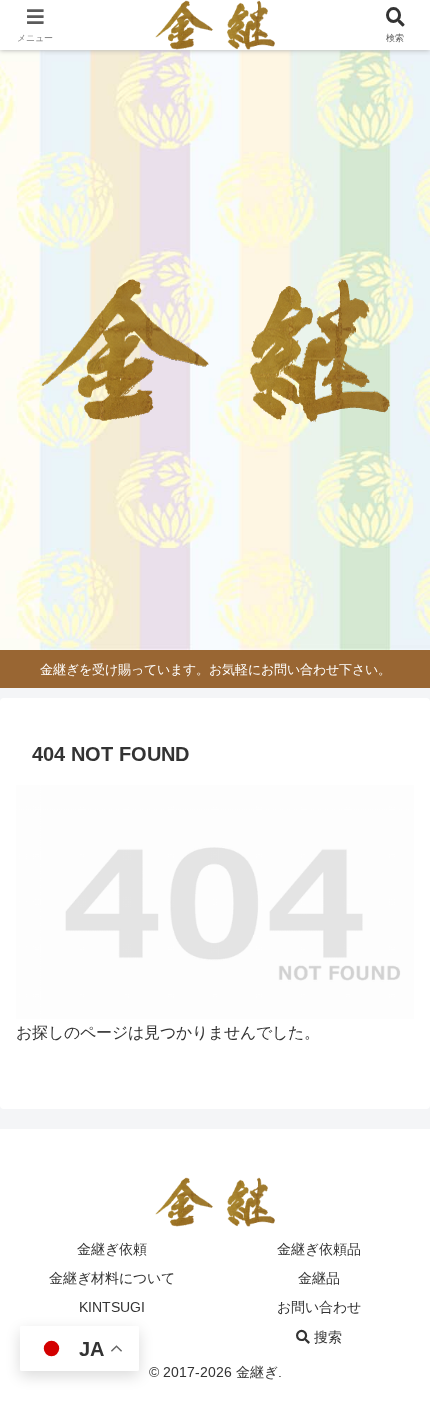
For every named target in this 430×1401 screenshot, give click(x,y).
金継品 (319, 1278)
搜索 (326, 1337)
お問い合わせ (319, 1307)
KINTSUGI (112, 1307)
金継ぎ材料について (112, 1278)
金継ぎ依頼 (112, 1249)
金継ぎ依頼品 (319, 1249)
